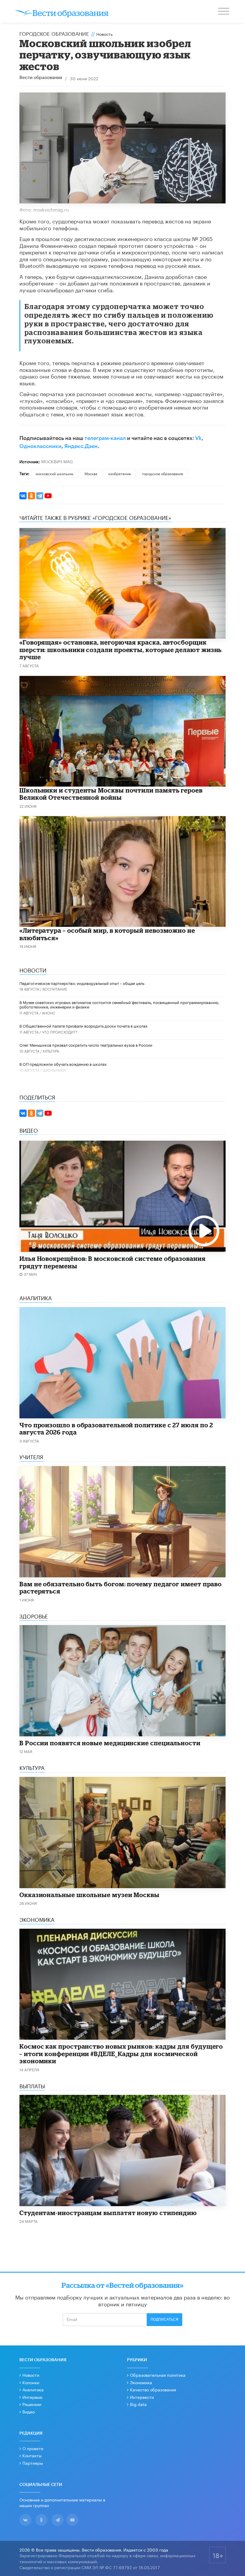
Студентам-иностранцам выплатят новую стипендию (108, 2213)
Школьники (54, 1070)
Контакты (32, 2455)
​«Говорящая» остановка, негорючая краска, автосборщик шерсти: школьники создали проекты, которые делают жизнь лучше (121, 650)
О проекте (33, 2448)
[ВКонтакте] (23, 496)
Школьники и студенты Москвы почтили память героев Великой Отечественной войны (111, 794)
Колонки (31, 2382)
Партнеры (33, 2463)
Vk (198, 438)
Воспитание (55, 989)
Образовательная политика (158, 2375)
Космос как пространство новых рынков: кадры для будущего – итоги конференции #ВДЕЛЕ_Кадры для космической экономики (121, 2054)
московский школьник (55, 473)
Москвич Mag (57, 461)
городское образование (163, 473)
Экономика (141, 2382)
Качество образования (153, 2389)
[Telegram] (40, 496)
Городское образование (54, 33)
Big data (138, 2404)
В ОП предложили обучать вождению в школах (63, 1064)
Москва (91, 473)
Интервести (142, 2397)
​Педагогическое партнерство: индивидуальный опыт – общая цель (82, 983)
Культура (51, 1051)
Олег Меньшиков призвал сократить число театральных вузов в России (86, 1045)
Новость (104, 34)
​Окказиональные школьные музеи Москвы (89, 1895)
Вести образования (41, 78)
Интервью (32, 2397)
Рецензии (32, 2404)
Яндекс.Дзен (81, 446)
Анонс (49, 1013)
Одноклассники (40, 446)
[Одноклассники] (31, 496)
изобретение (120, 473)
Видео (29, 2411)
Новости (31, 2375)
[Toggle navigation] (224, 12)
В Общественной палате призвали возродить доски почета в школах (84, 1026)
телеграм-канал (105, 438)
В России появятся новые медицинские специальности (110, 1743)
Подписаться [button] (164, 2319)
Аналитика (33, 2389)
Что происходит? (60, 1032)
